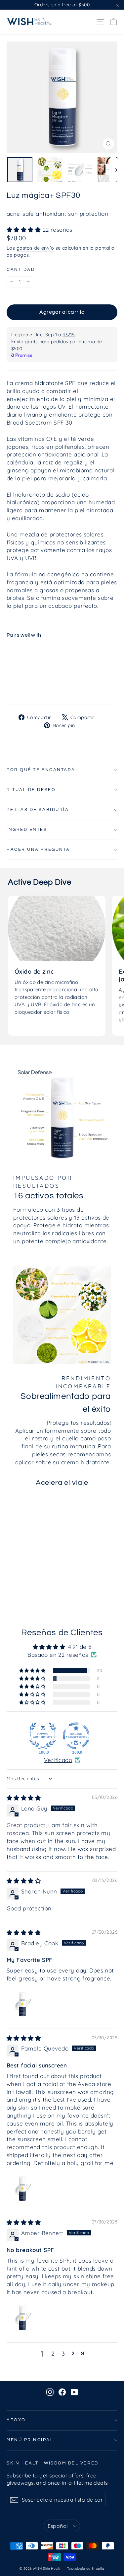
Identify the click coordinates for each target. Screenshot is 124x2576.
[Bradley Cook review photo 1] (22, 2004)
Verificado (58, 1760)
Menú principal (30, 2440)
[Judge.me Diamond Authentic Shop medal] (43, 1736)
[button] (25, 230)
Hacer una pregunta (38, 850)
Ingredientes (27, 830)
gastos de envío (35, 248)
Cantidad (21, 270)
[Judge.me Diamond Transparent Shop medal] (76, 1736)
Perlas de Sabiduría (38, 810)
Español (58, 2526)
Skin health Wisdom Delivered (53, 2463)
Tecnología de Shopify (86, 2569)
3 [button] (63, 2353)
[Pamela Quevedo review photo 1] (22, 2188)
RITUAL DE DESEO (31, 790)
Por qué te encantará (41, 770)
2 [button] (53, 2353)
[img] (24, 1798)
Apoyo (16, 2420)
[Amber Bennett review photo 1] (22, 2317)
